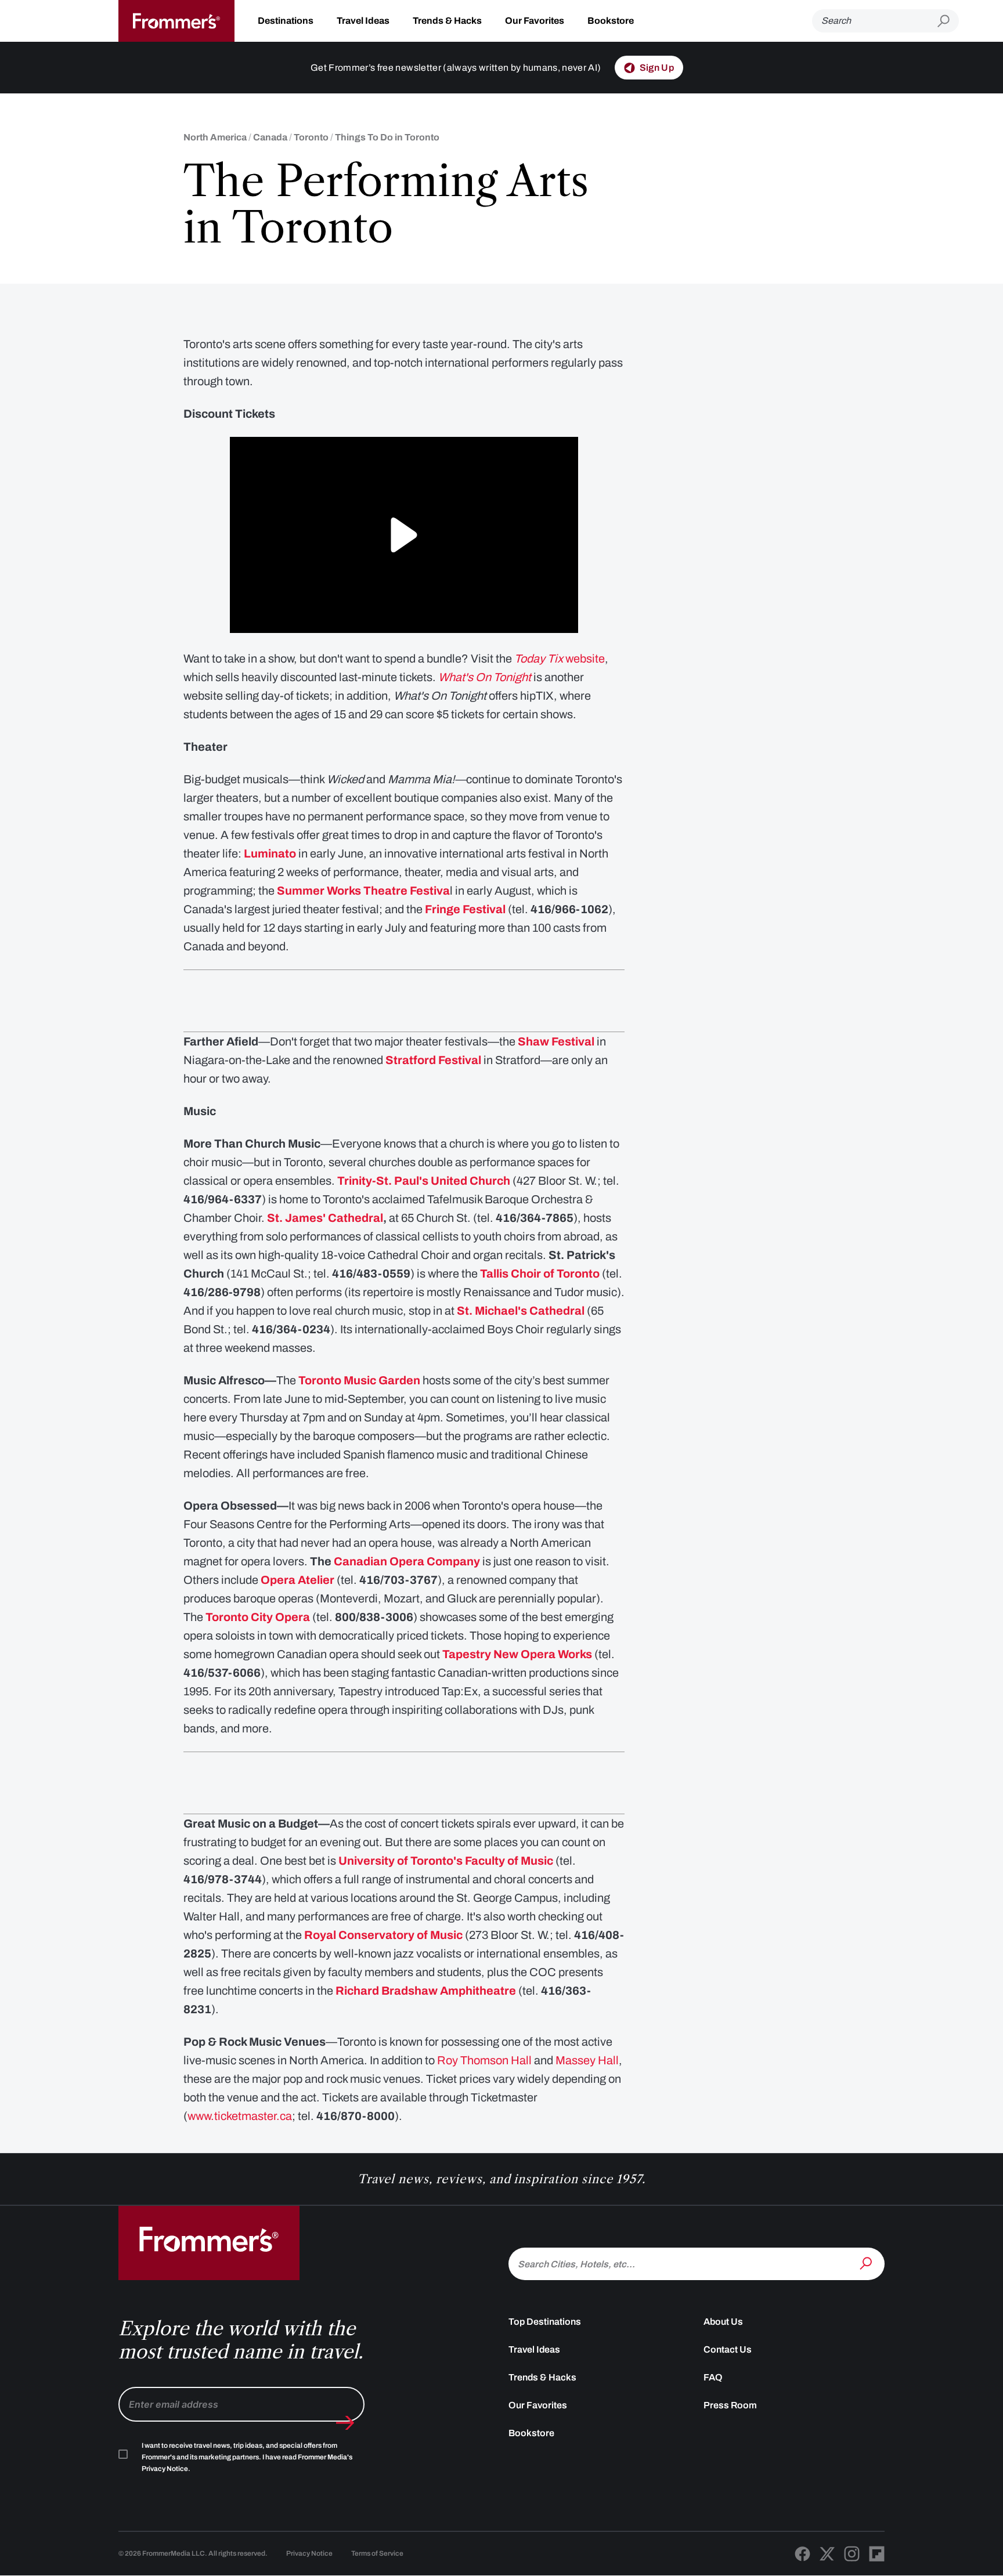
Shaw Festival (556, 1041)
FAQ (713, 2377)
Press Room (730, 2405)
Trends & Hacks (447, 21)
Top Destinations (545, 2322)
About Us (723, 2322)
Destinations (286, 21)
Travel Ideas (363, 21)
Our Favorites (535, 21)
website (560, 659)
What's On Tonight (485, 677)
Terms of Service (377, 2553)
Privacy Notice (309, 2553)
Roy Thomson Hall (484, 2060)
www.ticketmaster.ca (240, 2116)
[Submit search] (948, 21)
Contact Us (728, 2349)
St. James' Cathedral (325, 1218)
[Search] (867, 2263)
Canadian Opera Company (407, 1561)
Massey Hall (587, 2060)
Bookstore (611, 21)
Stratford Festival (433, 1060)
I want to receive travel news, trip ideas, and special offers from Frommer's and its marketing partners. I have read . (247, 2457)
